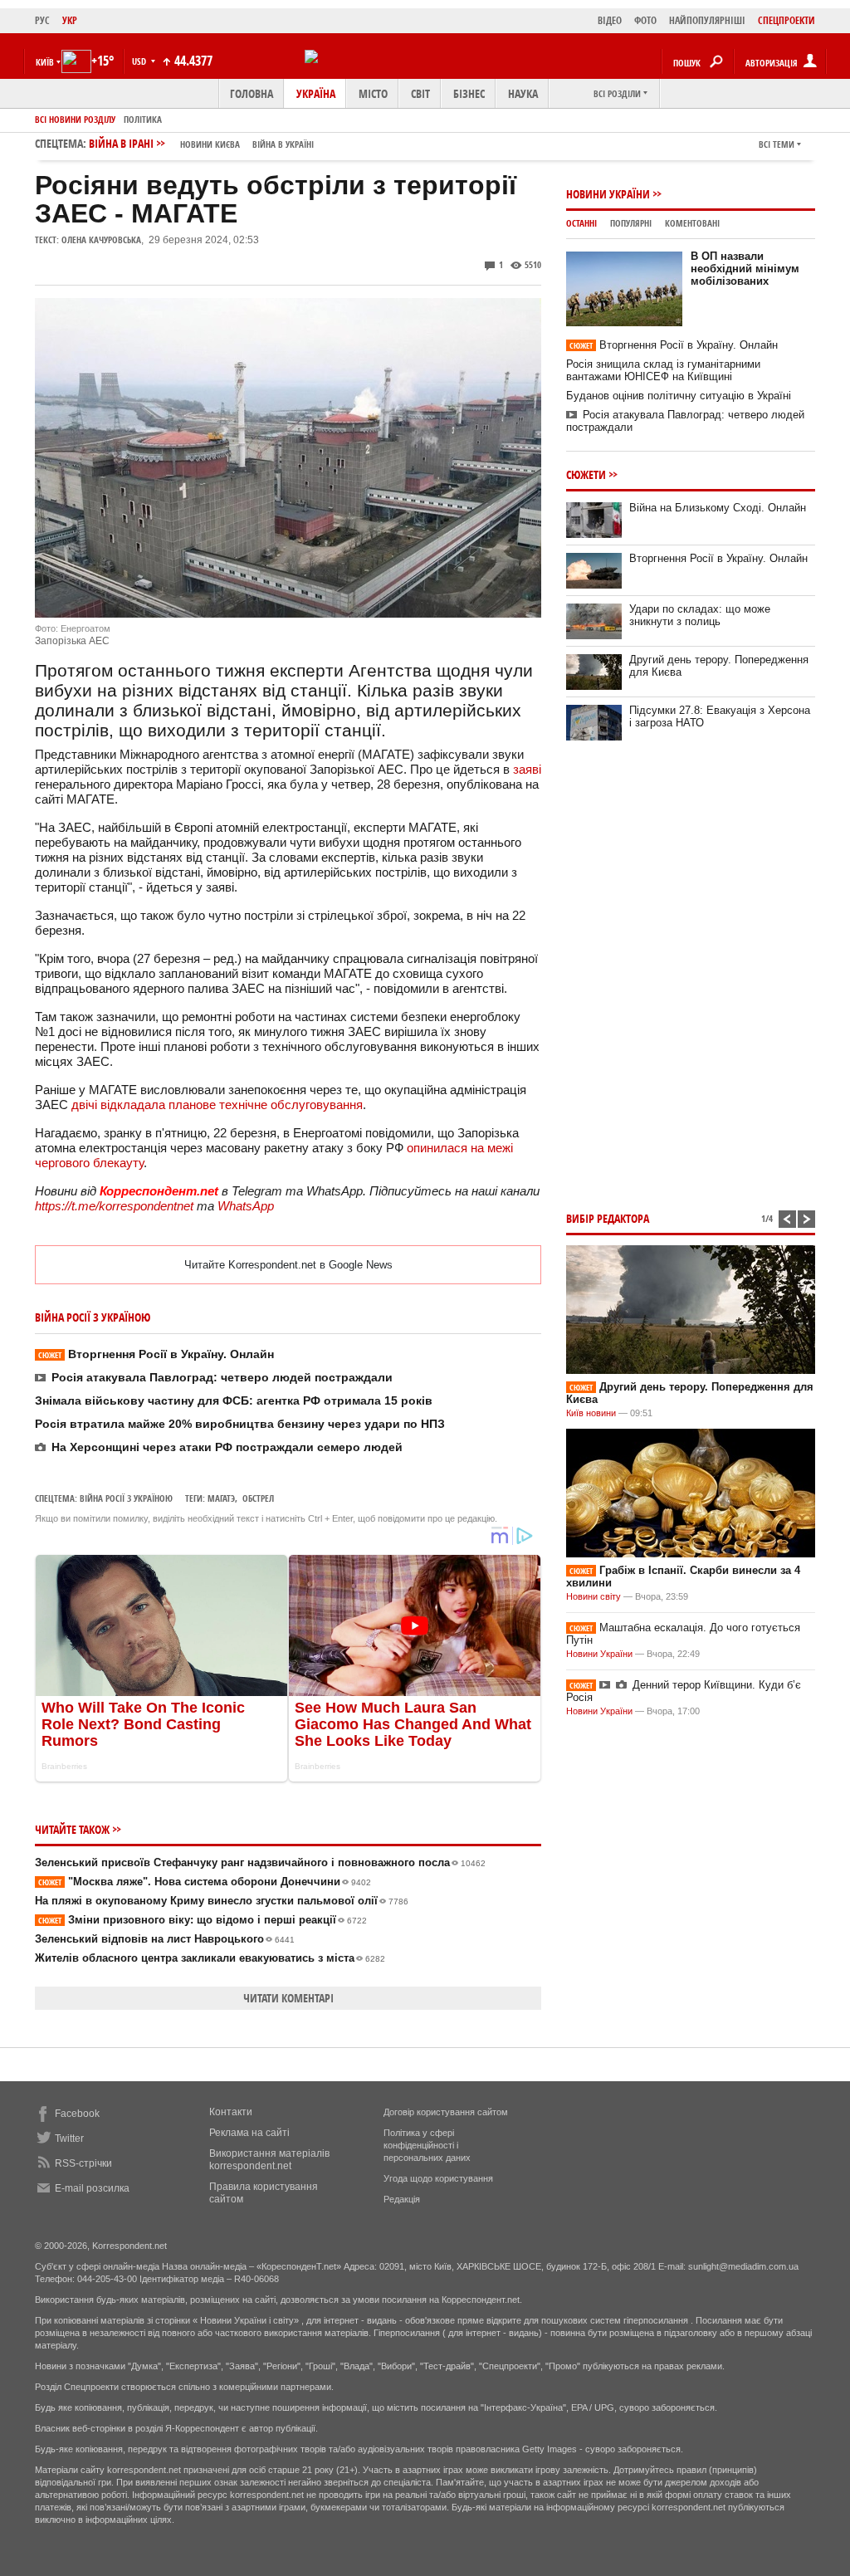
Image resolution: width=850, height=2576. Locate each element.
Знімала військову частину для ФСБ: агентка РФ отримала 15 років (234, 1400)
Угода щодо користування (438, 2178)
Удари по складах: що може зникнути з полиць (700, 615)
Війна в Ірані (201, 143)
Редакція (402, 2199)
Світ (420, 93)
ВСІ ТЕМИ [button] (777, 144)
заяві (527, 769)
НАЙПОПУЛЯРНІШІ (707, 20)
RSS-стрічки (83, 2163)
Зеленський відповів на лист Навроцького (165, 1939)
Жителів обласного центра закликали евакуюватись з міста (210, 1958)
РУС (42, 20)
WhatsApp (246, 1206)
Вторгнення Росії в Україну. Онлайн (156, 1354)
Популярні (631, 223)
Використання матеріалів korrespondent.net (269, 2160)
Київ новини (591, 1413)
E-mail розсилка (92, 2188)
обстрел (258, 1498)
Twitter (69, 2139)
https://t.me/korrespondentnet (114, 1206)
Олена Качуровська (101, 240)
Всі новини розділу (75, 119)
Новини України (608, 194)
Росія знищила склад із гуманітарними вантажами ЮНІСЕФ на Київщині (663, 370)
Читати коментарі (288, 1998)
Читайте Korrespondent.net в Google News (288, 1265)
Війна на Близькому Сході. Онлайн (718, 508)
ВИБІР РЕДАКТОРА (608, 1218)
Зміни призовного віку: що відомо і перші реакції (203, 1920)
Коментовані (692, 223)
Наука (523, 93)
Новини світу (594, 1596)
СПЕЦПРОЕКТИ (786, 20)
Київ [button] (45, 62)
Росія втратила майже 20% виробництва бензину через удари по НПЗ (240, 1424)
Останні (581, 223)
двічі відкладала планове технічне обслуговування (217, 1105)
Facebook (77, 2114)
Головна (252, 93)
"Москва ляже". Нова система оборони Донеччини (205, 1882)
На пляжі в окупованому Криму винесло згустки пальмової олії (222, 1901)
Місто (373, 93)
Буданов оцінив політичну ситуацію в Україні (679, 396)
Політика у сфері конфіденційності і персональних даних (427, 2145)
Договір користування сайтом (446, 2112)
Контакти (231, 2112)
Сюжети (586, 474)
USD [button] (140, 61)
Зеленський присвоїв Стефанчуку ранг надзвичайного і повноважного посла (260, 1862)
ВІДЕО (610, 20)
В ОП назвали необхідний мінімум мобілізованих (745, 269)
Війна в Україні (283, 144)
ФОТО (645, 20)
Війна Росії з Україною (126, 1498)
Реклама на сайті (249, 2133)
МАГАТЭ (221, 1498)
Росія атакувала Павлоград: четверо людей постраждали (222, 1377)
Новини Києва (210, 144)
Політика (143, 119)
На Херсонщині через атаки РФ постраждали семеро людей (227, 1447)
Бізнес (469, 93)
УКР (70, 20)
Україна (316, 93)
